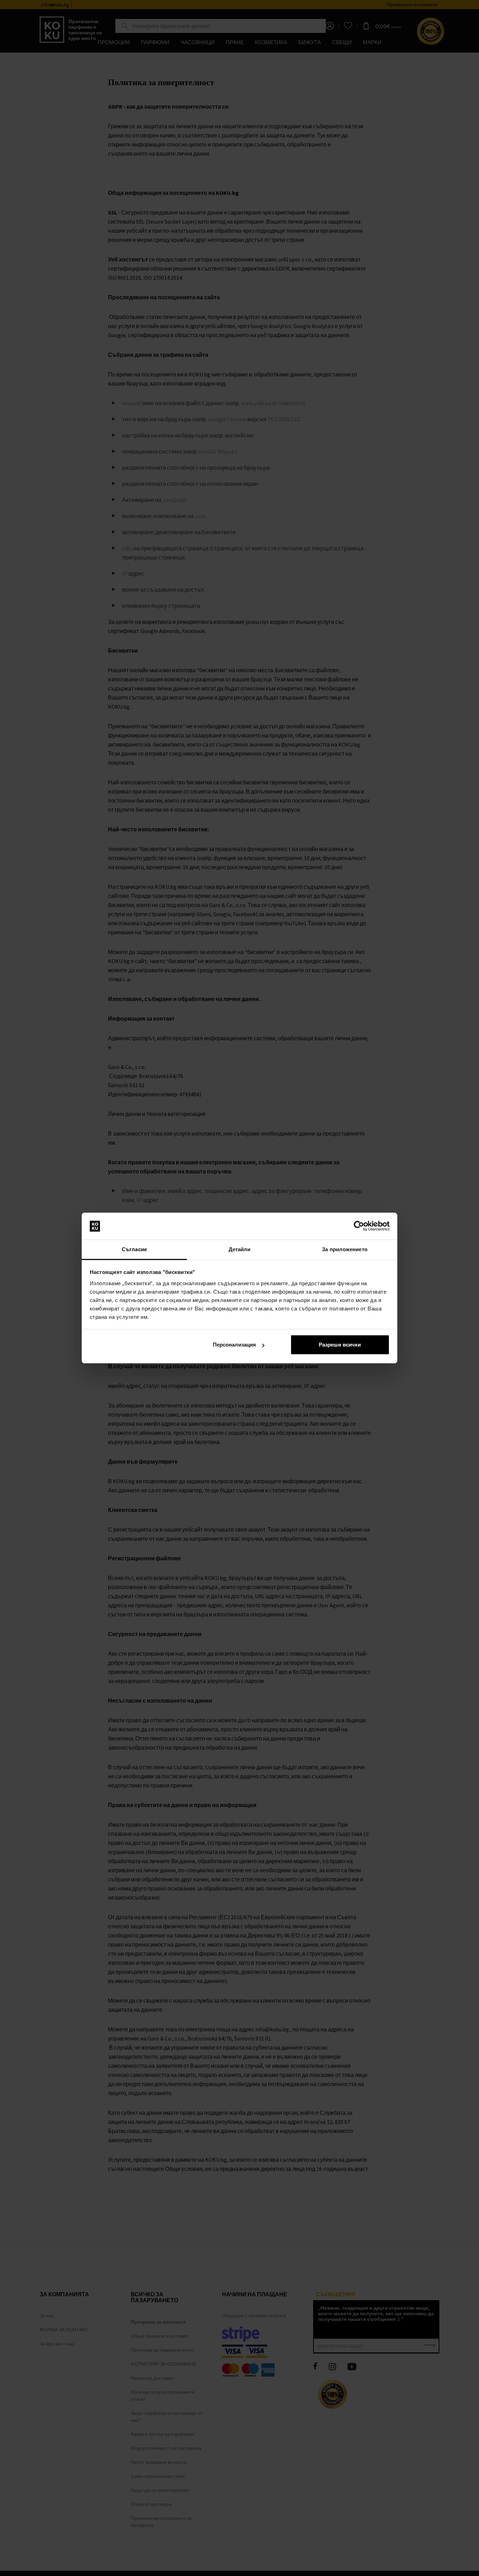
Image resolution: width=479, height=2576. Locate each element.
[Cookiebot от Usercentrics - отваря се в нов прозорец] (359, 1226)
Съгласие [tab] (134, 1249)
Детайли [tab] (240, 1249)
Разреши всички (340, 1345)
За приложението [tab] (345, 1249)
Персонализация (234, 1345)
